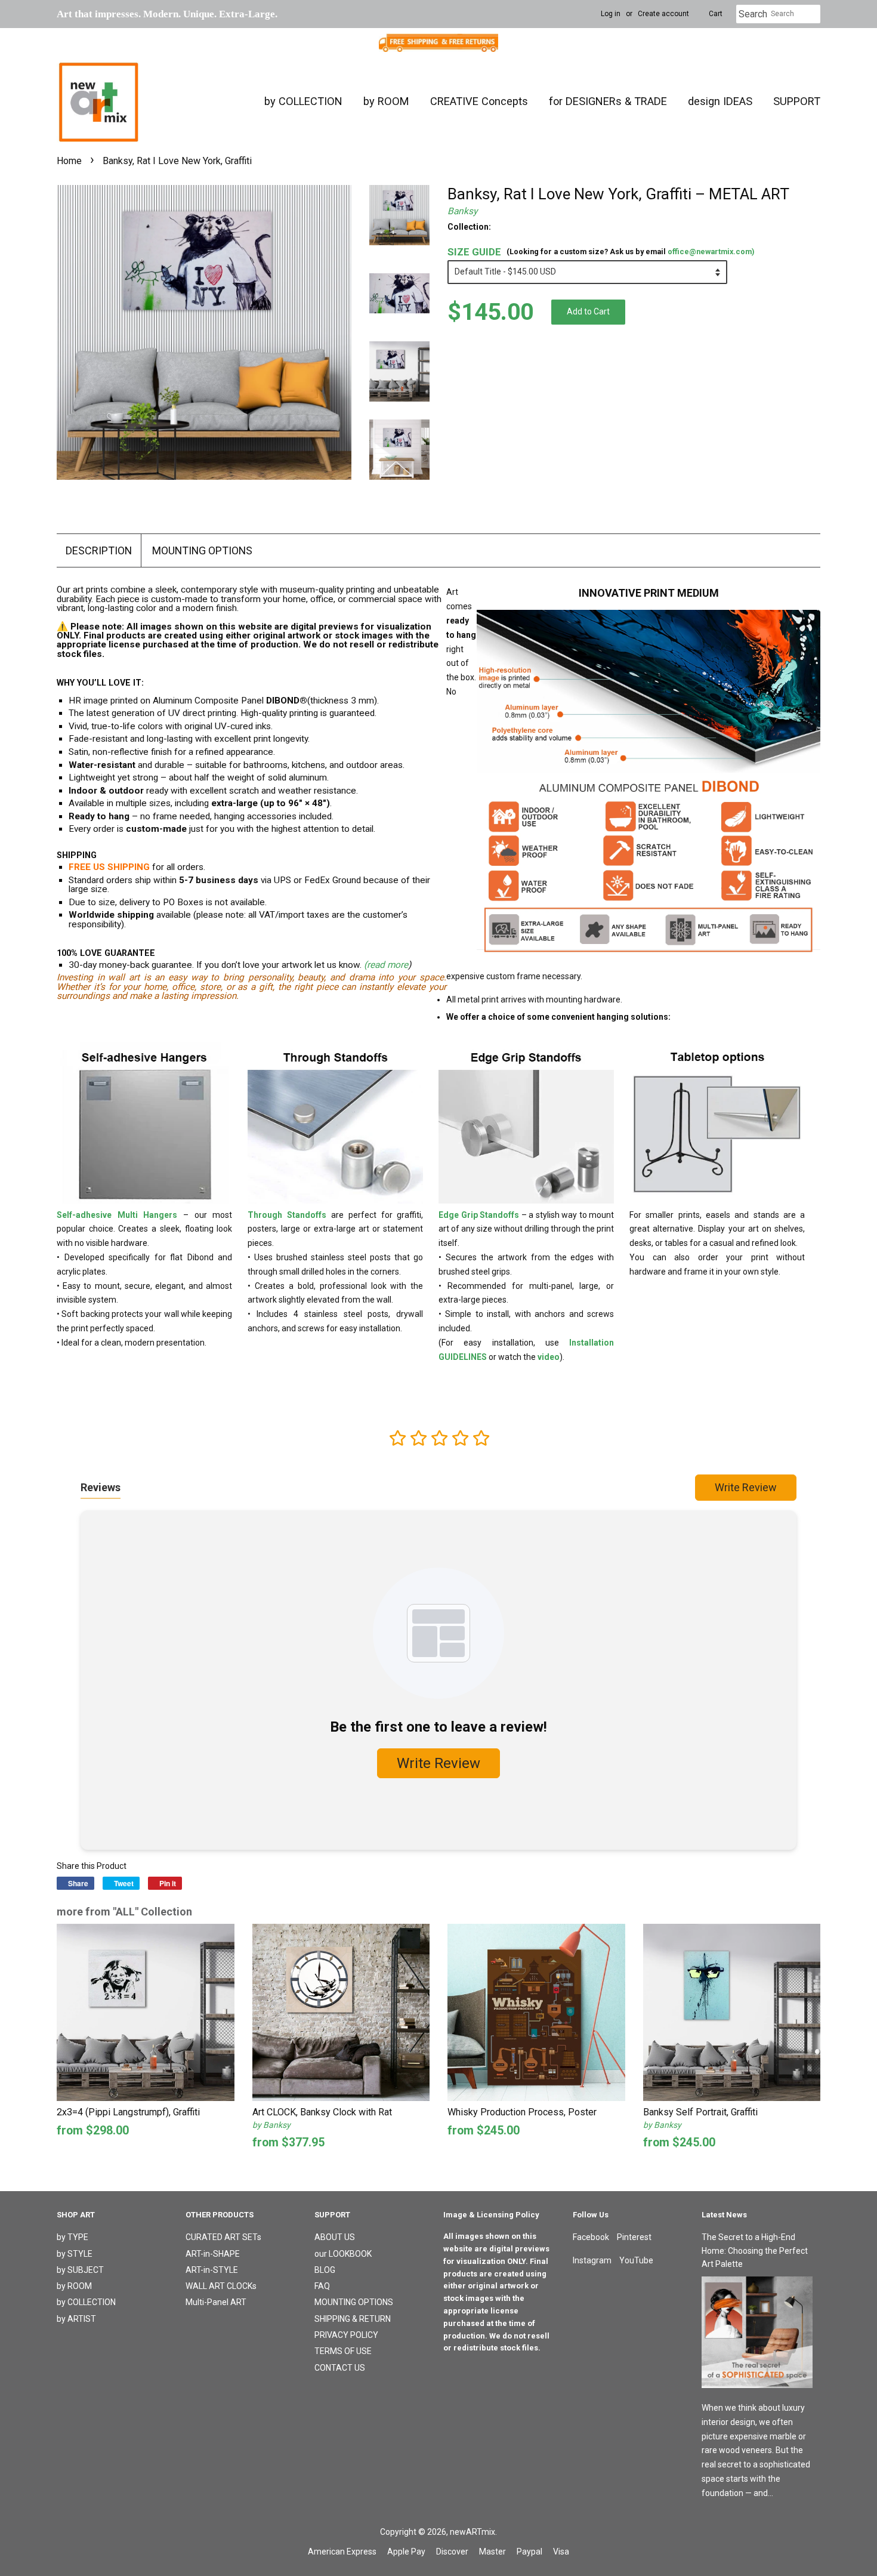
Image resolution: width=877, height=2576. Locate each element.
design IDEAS (720, 101)
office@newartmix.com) (711, 252)
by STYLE (75, 2254)
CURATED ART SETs (223, 2237)
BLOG (325, 2270)
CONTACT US (340, 2368)
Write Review (746, 1487)
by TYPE (72, 2237)
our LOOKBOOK (343, 2254)
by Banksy (271, 2125)
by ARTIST (76, 2319)
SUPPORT (797, 101)
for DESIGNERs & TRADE (608, 101)
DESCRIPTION (99, 550)
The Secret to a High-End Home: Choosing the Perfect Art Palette (755, 2250)
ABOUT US (335, 2237)
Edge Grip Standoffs (479, 1215)
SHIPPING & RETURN (353, 2319)
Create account (663, 14)
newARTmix (473, 2532)
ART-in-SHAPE (213, 2254)
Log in (611, 14)
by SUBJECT (80, 2270)
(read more (386, 965)
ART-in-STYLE (212, 2270)
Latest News (724, 2215)
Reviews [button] (101, 1487)
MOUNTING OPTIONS (202, 550)
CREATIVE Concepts (479, 101)
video (549, 1357)
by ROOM (386, 101)
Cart (716, 14)
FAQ (322, 2286)
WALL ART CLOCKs (221, 2286)
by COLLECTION (303, 101)
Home (69, 161)
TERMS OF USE (343, 2351)
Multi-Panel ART (216, 2302)
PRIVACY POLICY (346, 2335)
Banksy (462, 211)
